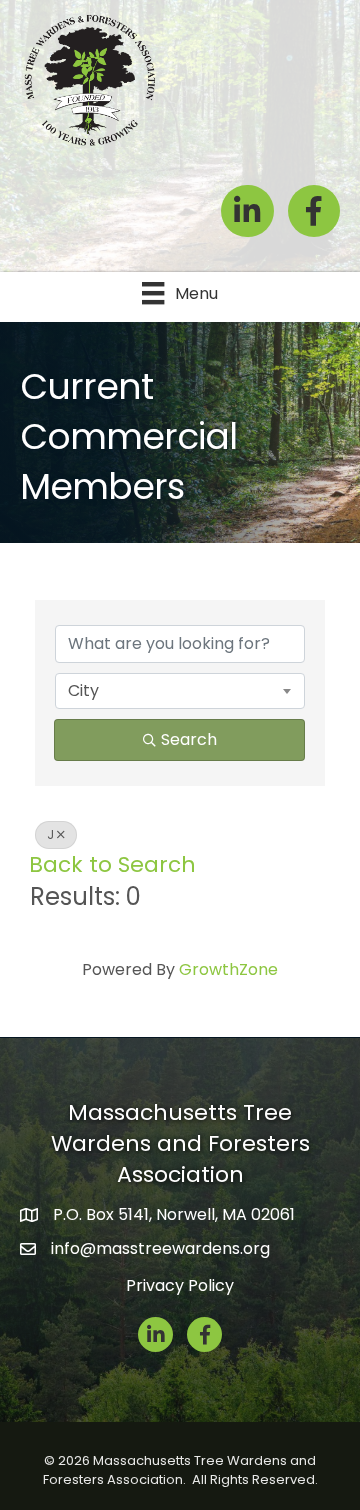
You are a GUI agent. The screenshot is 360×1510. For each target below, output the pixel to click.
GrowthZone (228, 969)
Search (189, 739)
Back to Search (112, 864)
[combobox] (180, 691)
